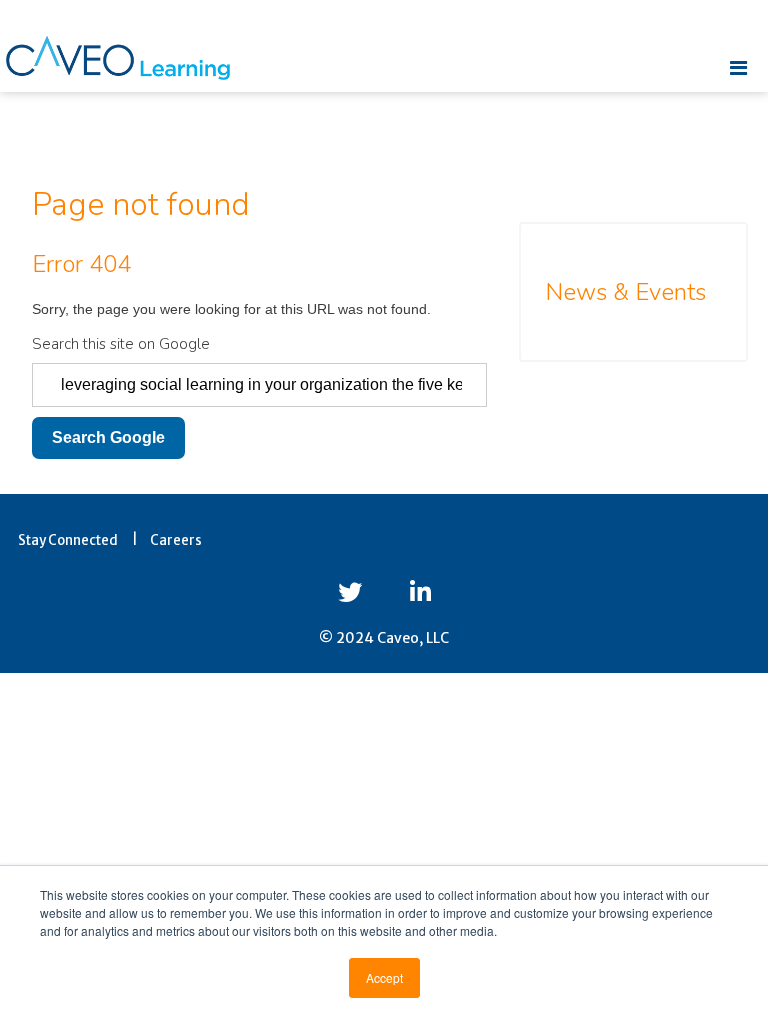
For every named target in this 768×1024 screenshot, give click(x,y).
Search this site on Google (121, 344)
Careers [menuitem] (176, 540)
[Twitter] (350, 592)
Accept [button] (384, 977)
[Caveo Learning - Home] (118, 58)
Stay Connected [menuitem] (68, 540)
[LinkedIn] (420, 592)
